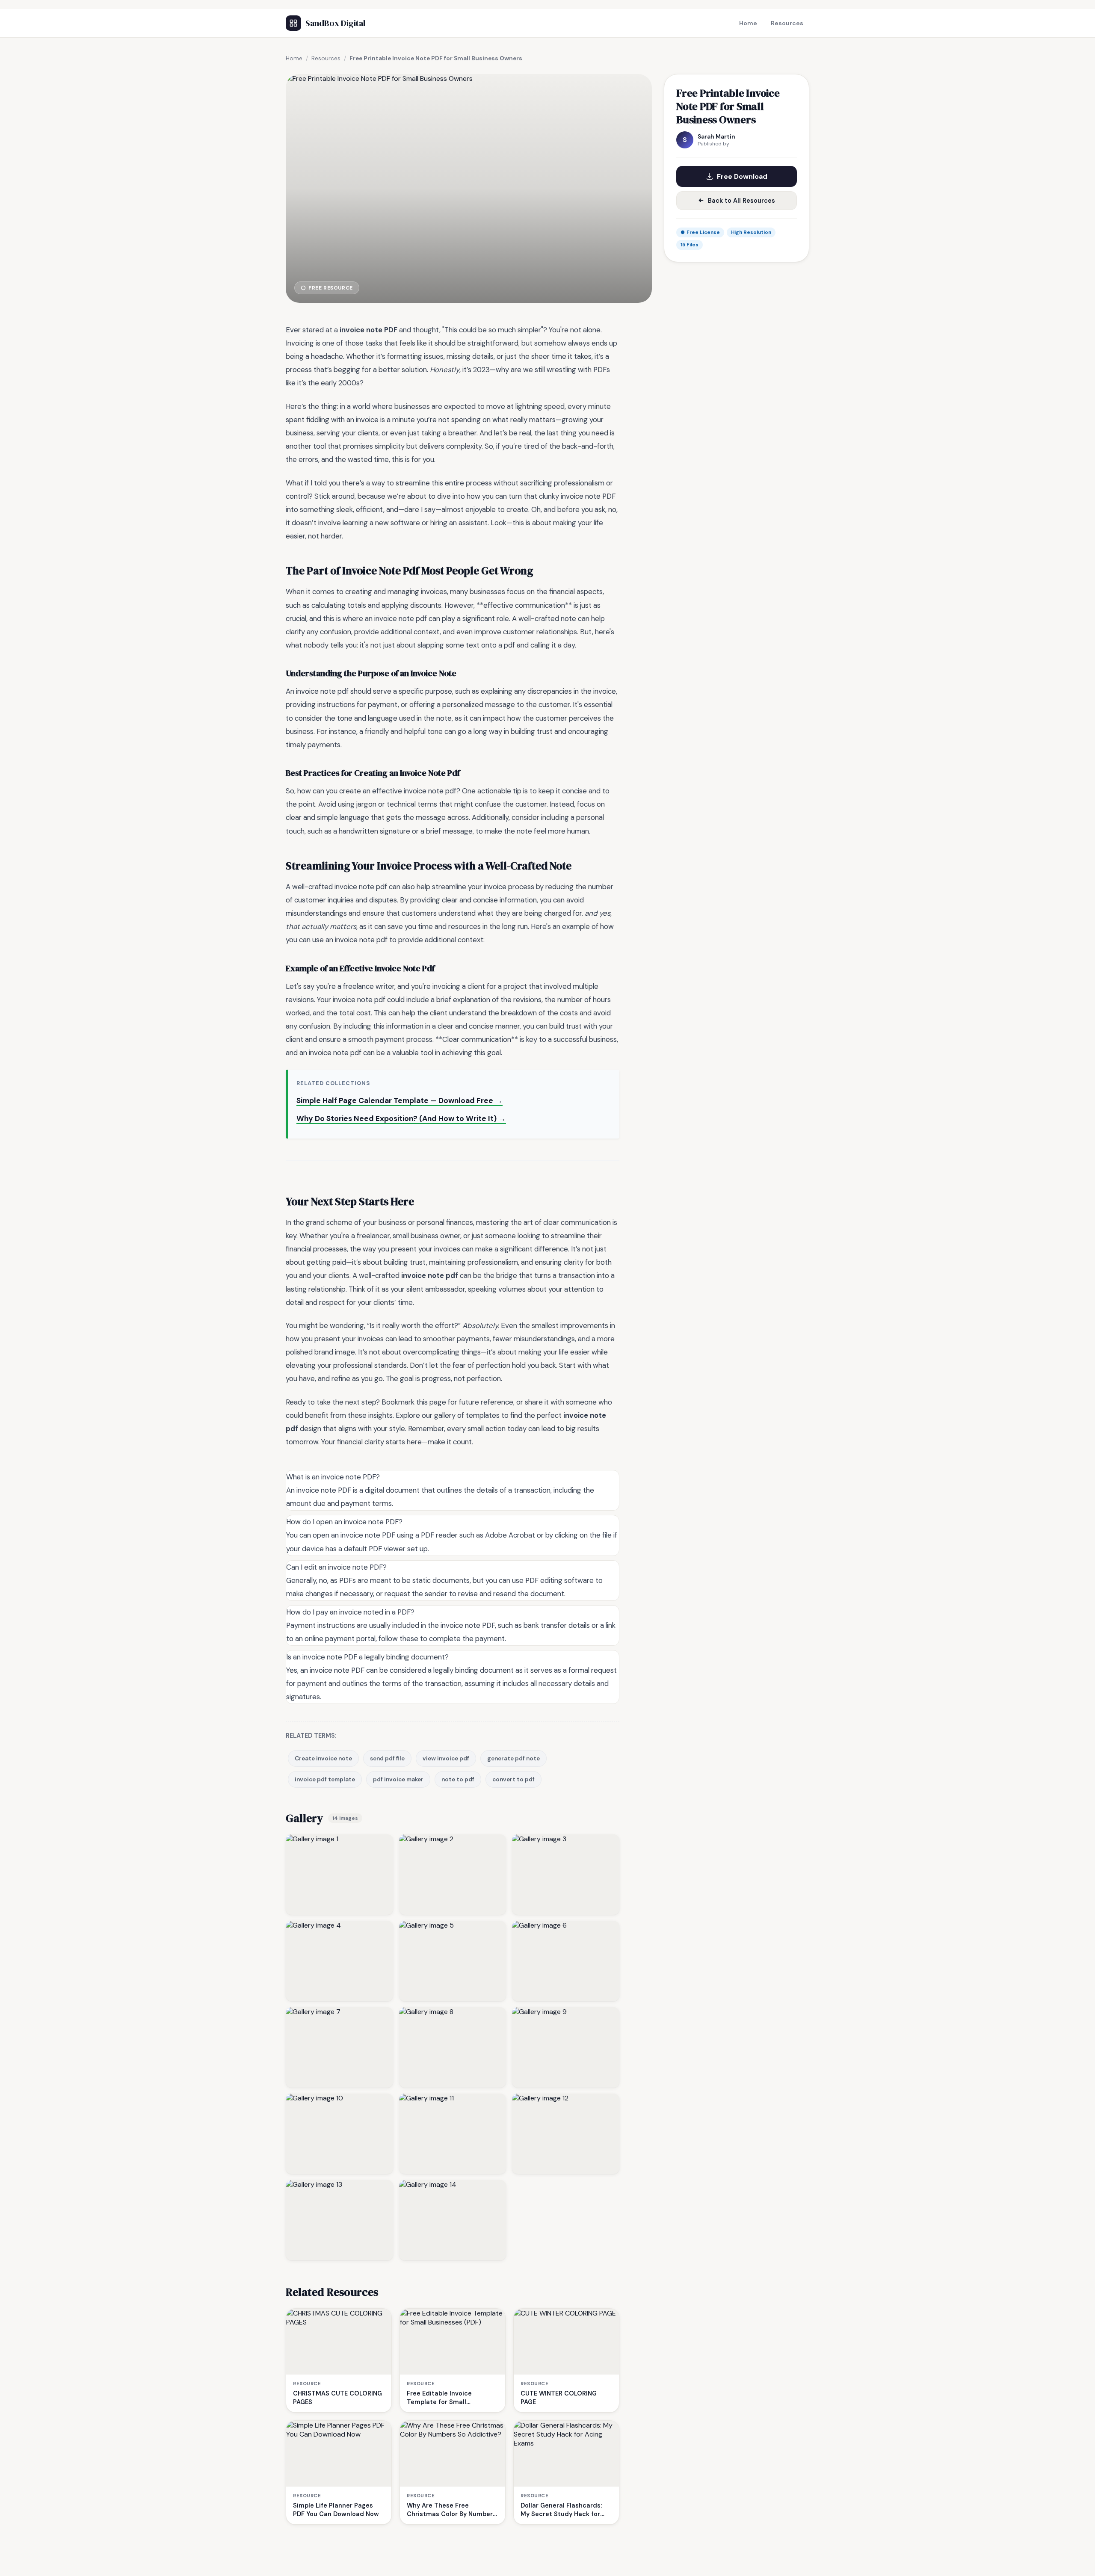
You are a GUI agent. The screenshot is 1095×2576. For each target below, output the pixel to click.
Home (748, 23)
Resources (787, 23)
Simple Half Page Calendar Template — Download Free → (400, 1100)
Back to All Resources (741, 201)
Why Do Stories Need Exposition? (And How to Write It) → (401, 1118)
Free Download (742, 176)
